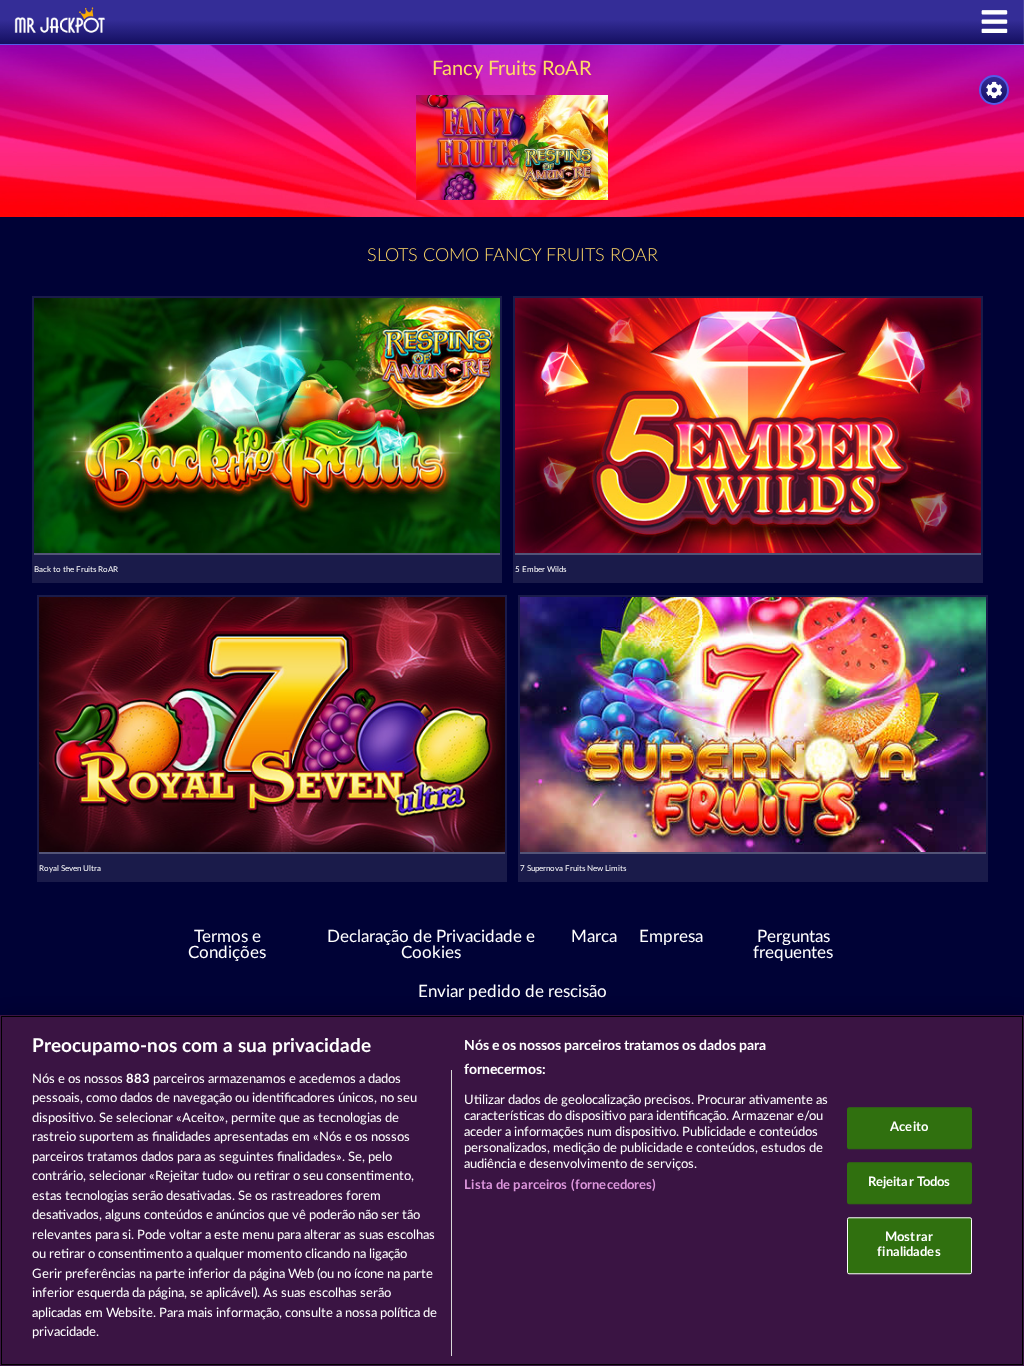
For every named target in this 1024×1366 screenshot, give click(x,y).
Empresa (671, 937)
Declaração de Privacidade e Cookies (431, 945)
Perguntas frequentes (793, 945)
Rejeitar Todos (909, 1182)
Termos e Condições (227, 945)
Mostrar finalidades (908, 1245)
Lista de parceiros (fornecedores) (560, 1185)
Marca (594, 937)
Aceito (909, 1128)
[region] (512, 1190)
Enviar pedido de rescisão (512, 992)
